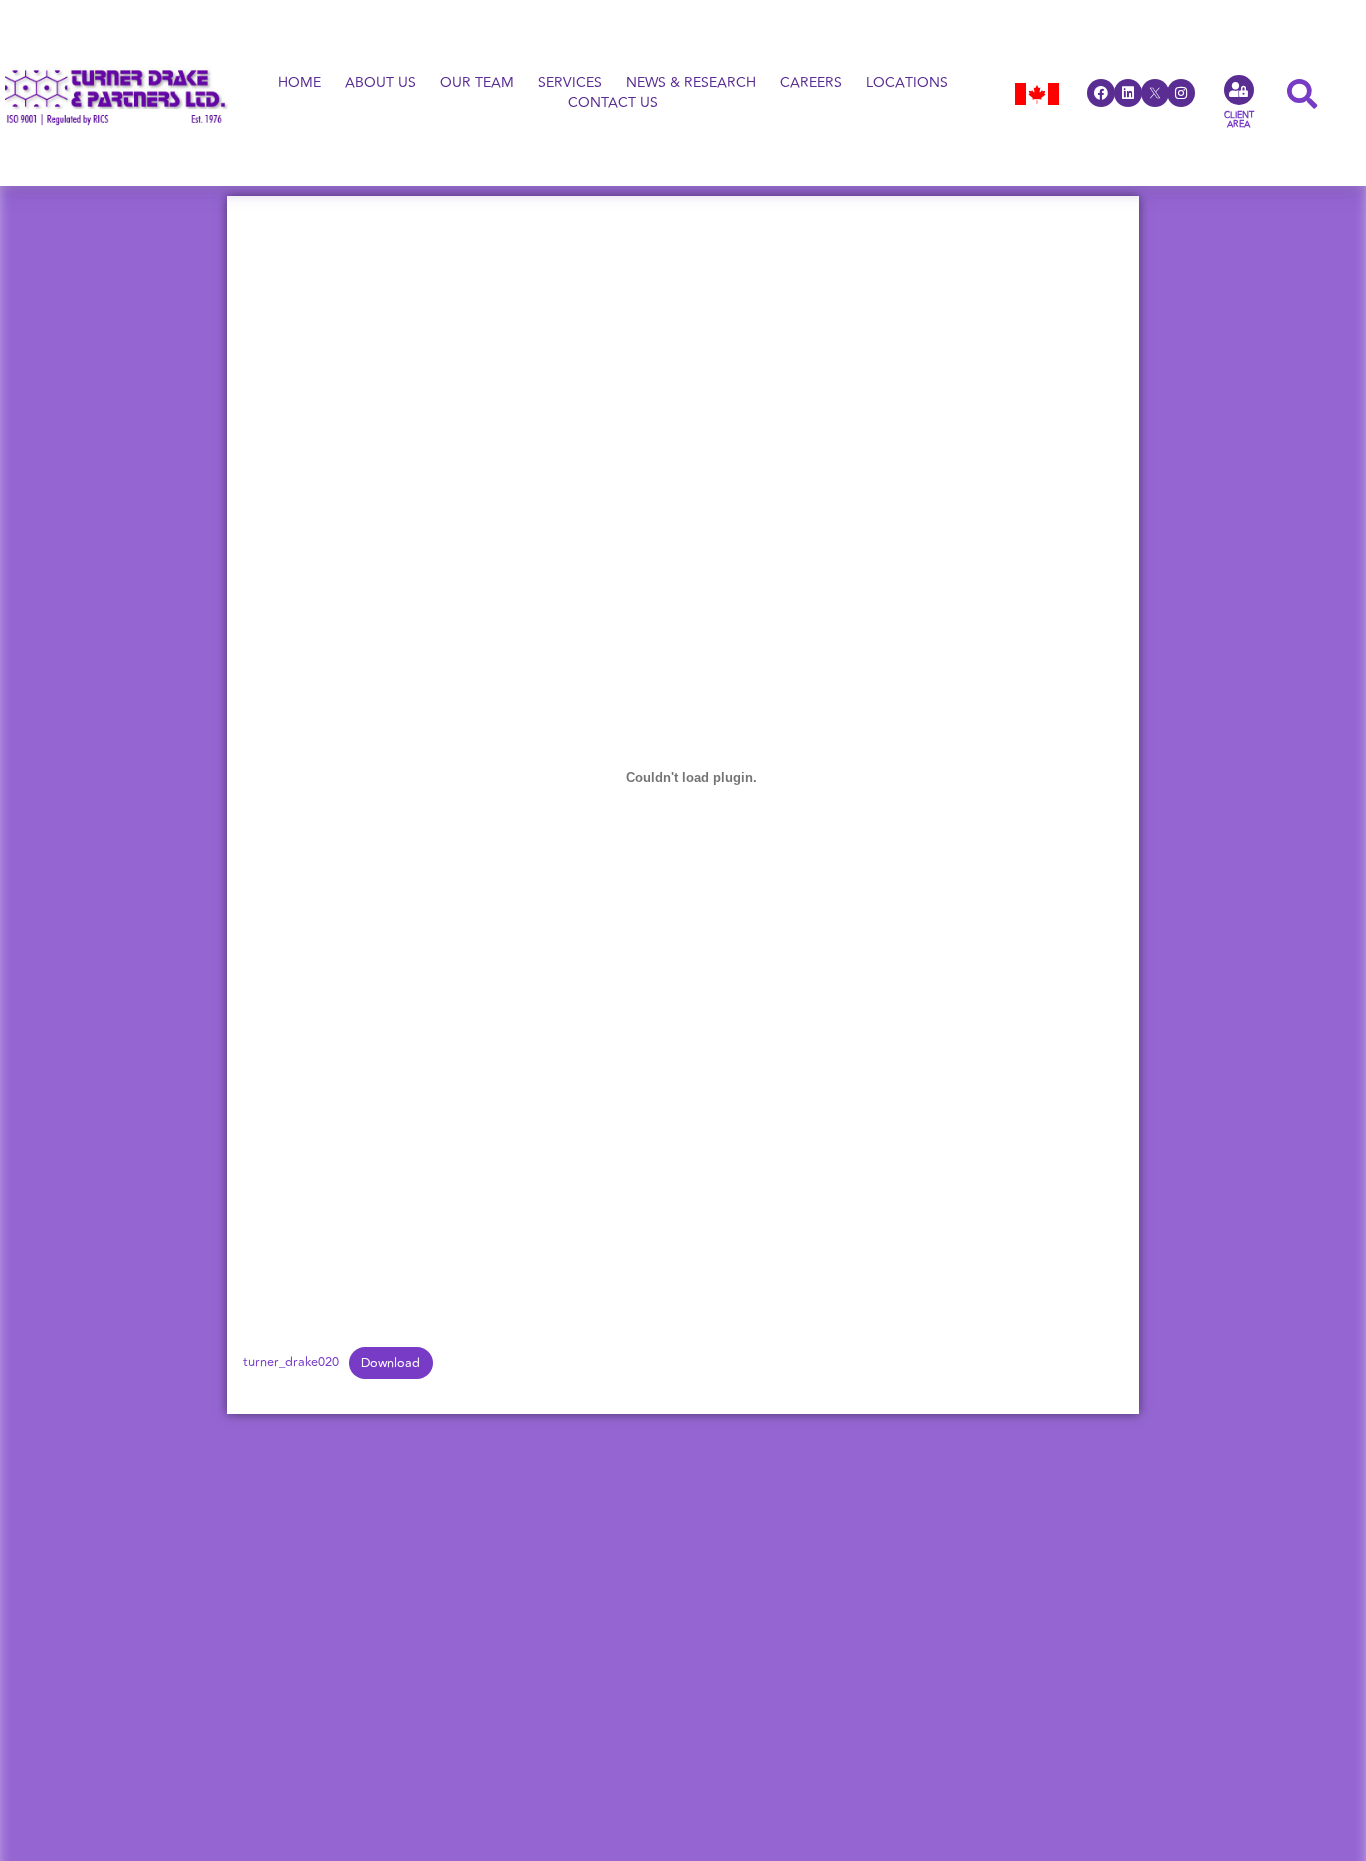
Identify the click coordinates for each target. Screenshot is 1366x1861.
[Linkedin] (1128, 93)
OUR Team (477, 83)
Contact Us (613, 103)
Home (299, 83)
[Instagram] (1181, 93)
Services (570, 83)
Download (390, 1363)
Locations (907, 83)
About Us (380, 83)
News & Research (691, 83)
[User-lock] (1239, 90)
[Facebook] (1101, 93)
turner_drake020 (291, 1363)
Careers (811, 83)
